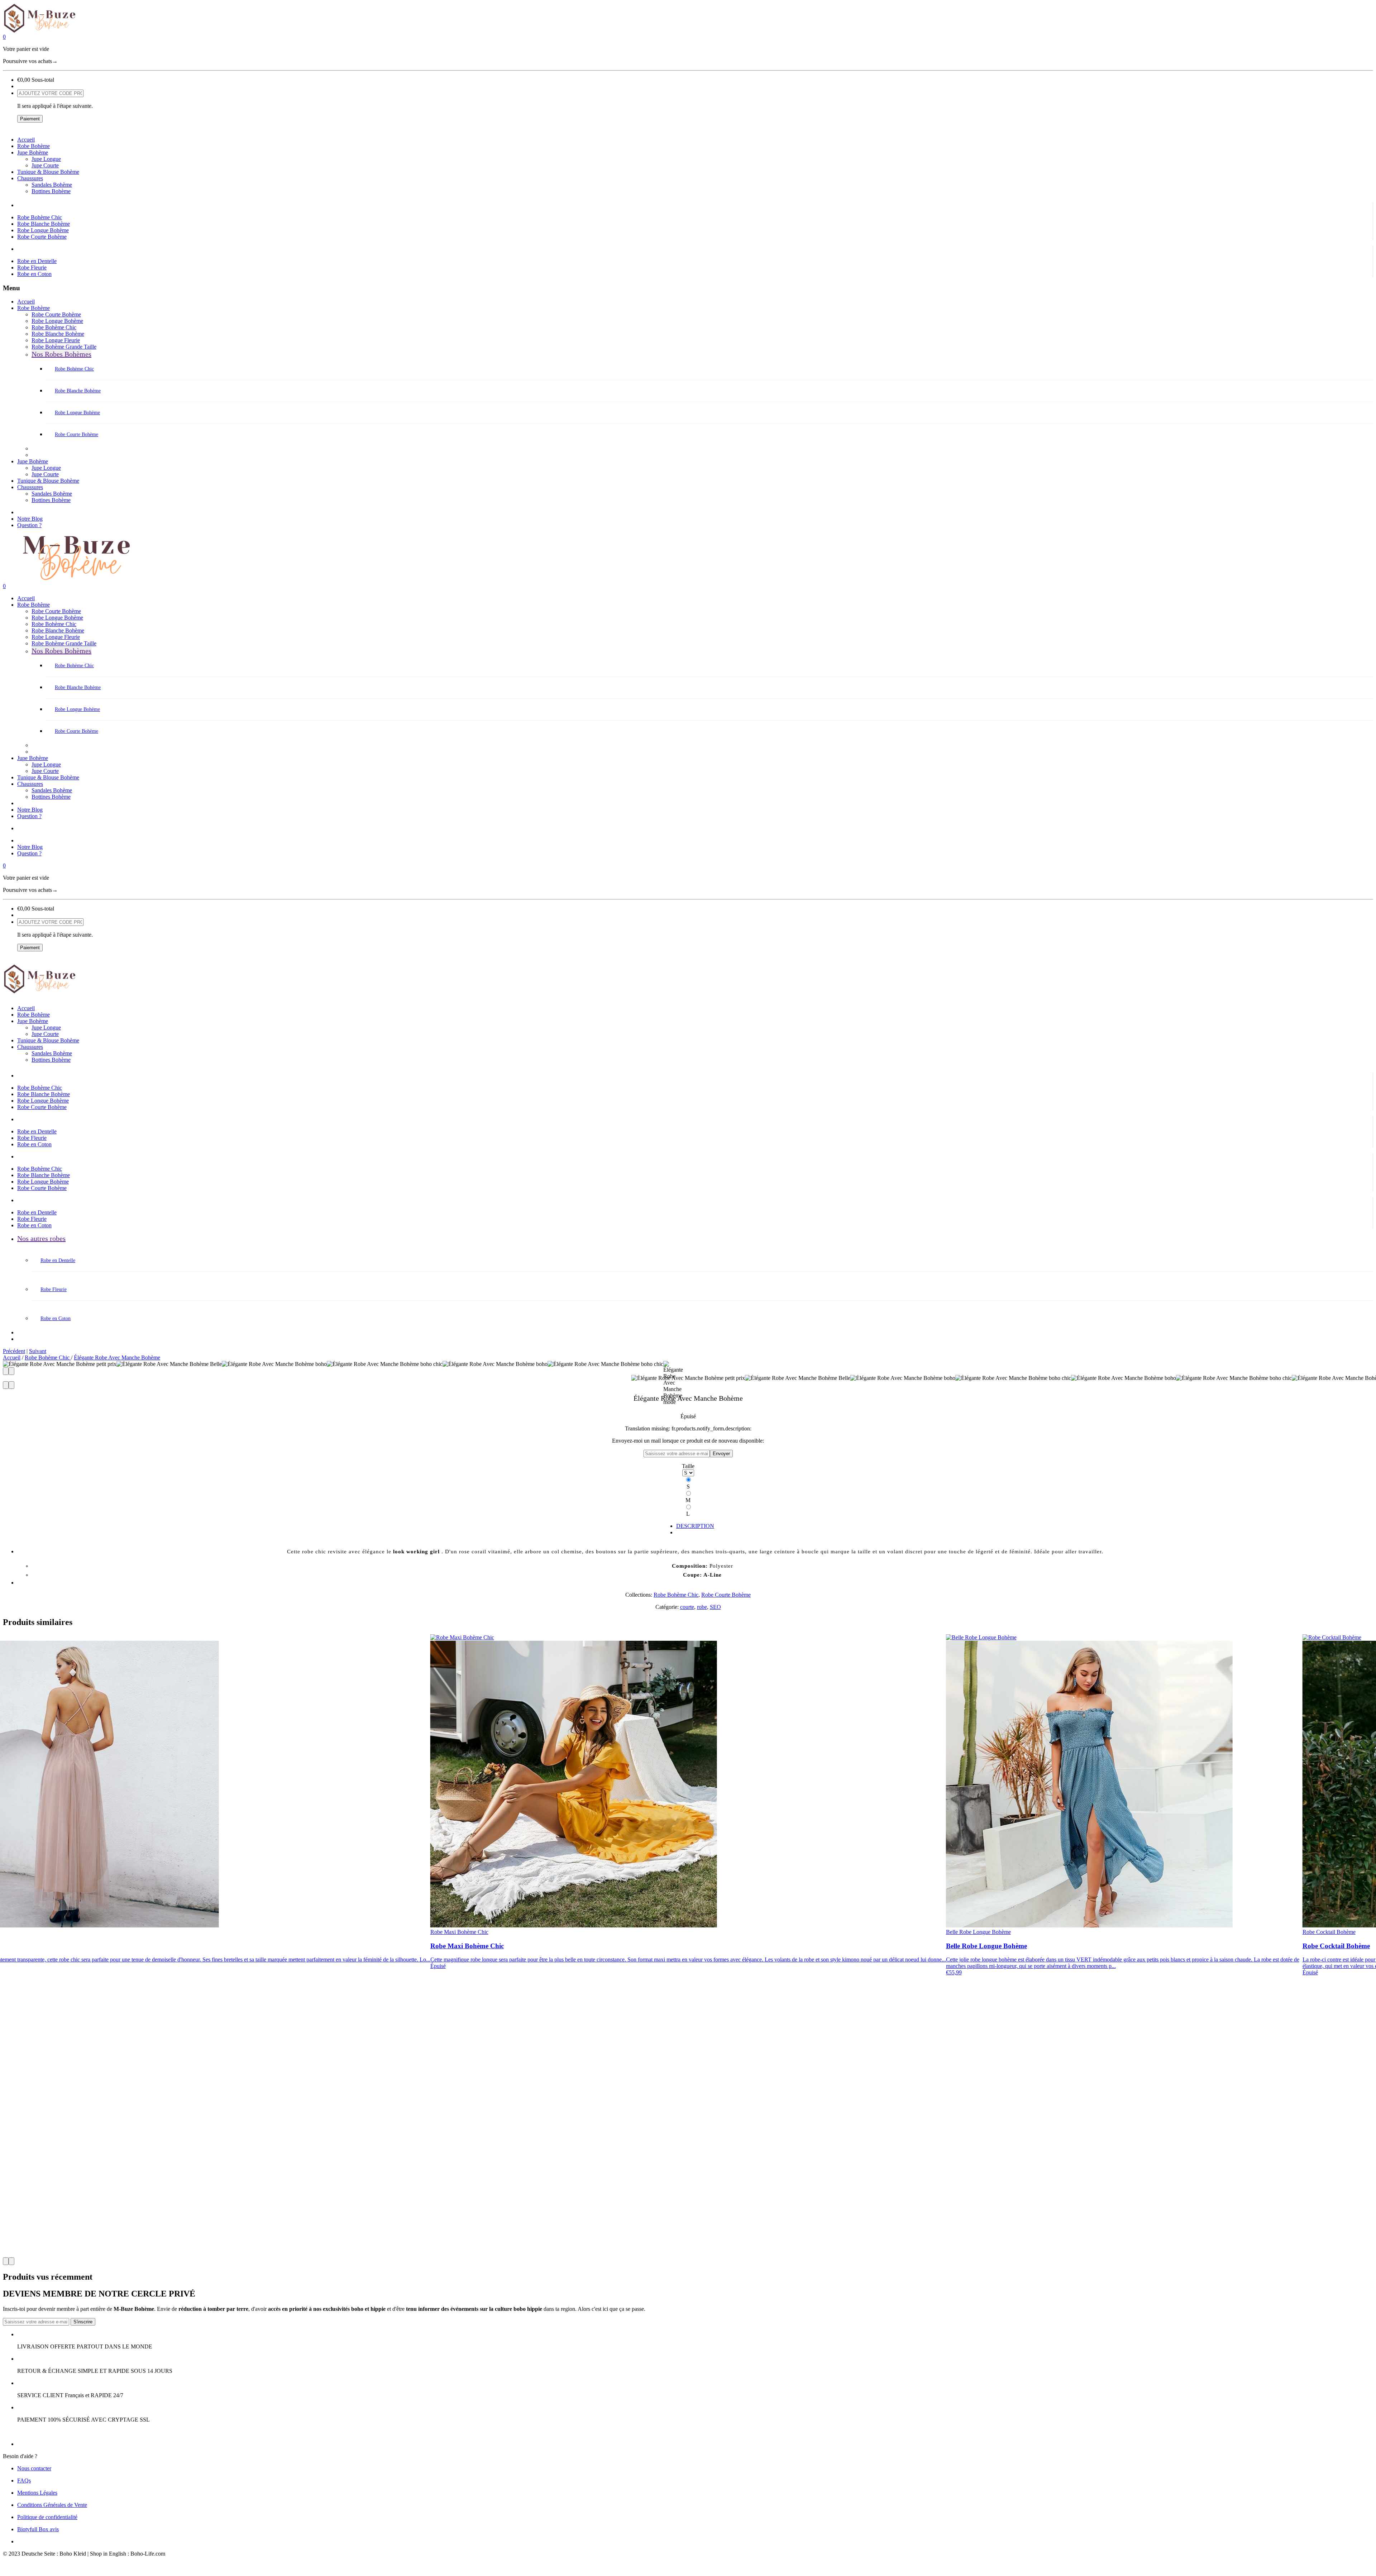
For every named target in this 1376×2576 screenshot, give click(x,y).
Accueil (26, 140)
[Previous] (6, 1371)
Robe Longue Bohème (43, 230)
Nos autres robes (41, 1238)
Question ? (29, 525)
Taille (688, 1466)
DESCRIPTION (695, 1526)
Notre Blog (30, 519)
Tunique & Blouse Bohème (48, 172)
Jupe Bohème (33, 152)
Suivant (38, 1351)
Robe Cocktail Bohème (1329, 1932)
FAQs (24, 2481)
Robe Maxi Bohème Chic (459, 1932)
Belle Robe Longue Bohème (978, 1932)
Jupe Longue (46, 159)
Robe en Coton (34, 274)
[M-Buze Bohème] (688, 18)
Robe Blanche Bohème (44, 224)
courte (687, 1607)
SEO (715, 1607)
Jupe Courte (45, 165)
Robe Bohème (34, 146)
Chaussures (30, 178)
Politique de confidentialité (47, 2517)
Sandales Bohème (52, 185)
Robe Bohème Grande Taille (64, 347)
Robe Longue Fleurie (56, 340)
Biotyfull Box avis (38, 2529)
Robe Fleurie (32, 267)
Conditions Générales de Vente (52, 2505)
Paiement (30, 119)
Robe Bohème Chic (40, 217)
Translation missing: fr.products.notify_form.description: (688, 1428)
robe (702, 1607)
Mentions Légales (37, 2493)
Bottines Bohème (51, 191)
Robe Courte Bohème (42, 237)
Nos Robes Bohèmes (61, 354)
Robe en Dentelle (37, 261)
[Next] (11, 1371)
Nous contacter (34, 2468)
